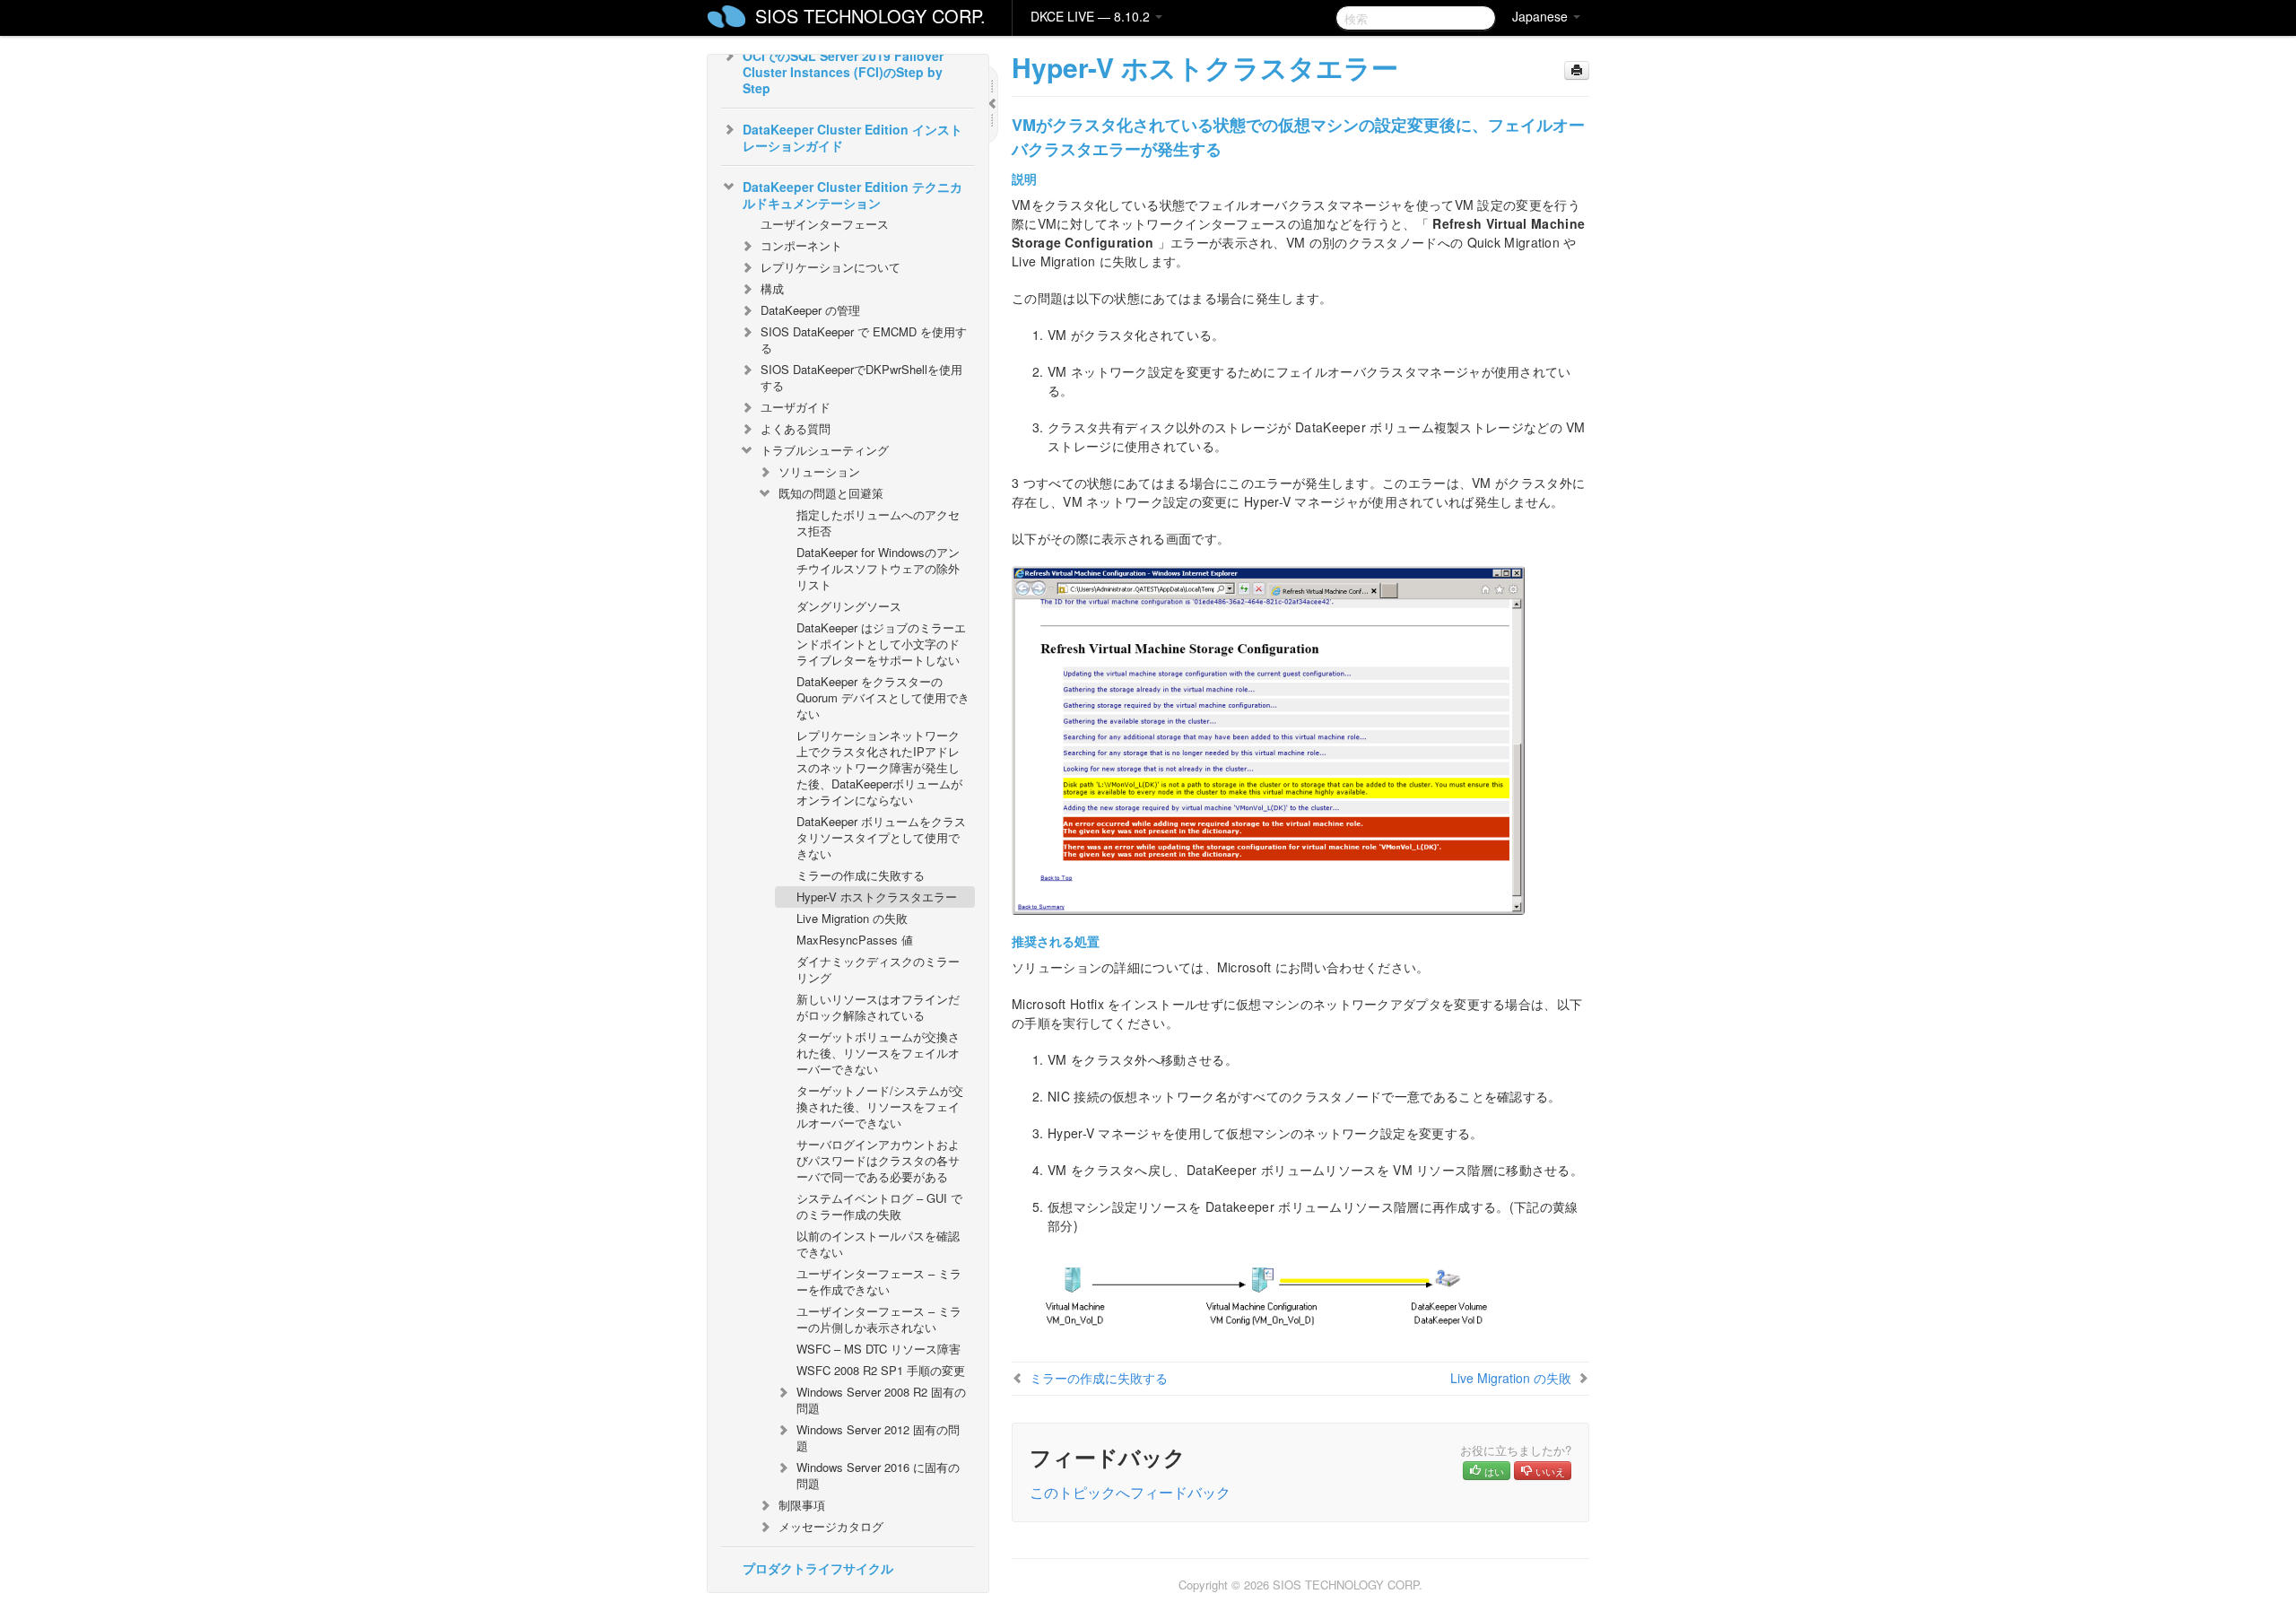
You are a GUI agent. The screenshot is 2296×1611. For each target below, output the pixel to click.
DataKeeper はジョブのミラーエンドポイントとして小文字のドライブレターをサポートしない (881, 644)
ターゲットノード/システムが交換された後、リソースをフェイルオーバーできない (880, 1106)
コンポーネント (801, 245)
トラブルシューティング (825, 450)
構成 (772, 288)
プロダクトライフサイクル (818, 1568)
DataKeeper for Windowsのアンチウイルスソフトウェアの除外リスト (878, 568)
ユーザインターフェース (825, 224)
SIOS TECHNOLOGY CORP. (870, 16)
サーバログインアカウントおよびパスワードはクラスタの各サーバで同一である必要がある (878, 1160)
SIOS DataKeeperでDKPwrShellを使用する (861, 377)
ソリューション (819, 471)
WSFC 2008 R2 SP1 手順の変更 (881, 1370)
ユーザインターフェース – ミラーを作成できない (879, 1281)
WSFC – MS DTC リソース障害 (878, 1349)
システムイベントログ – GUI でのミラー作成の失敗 (879, 1206)
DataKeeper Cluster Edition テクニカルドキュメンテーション (852, 195)
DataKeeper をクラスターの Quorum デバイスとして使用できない (883, 697)
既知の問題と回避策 (831, 493)
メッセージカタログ (831, 1526)
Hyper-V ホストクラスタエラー (877, 897)
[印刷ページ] (1577, 70)
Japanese (1542, 16)
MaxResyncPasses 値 (855, 940)
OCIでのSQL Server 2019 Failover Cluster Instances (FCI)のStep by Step (843, 72)
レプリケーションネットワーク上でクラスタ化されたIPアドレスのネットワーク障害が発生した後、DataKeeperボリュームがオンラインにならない (879, 767)
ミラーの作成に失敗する (861, 875)
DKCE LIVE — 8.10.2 (1092, 16)
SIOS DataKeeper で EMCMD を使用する (864, 340)
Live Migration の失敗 (852, 918)
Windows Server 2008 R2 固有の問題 (881, 1400)
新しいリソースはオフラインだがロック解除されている (878, 1007)
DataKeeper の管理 (810, 310)
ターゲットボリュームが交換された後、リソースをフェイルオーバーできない (878, 1053)
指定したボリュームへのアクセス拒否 (878, 522)
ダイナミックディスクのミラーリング (878, 969)
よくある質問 (796, 428)
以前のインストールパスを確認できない (878, 1244)
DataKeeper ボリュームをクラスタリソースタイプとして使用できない (881, 837)
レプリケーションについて (831, 267)
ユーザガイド (796, 407)
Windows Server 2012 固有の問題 (878, 1437)
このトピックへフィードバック (1130, 1492)
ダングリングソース (849, 606)
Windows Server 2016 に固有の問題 (878, 1475)
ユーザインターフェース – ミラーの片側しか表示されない (879, 1319)
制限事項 (802, 1505)
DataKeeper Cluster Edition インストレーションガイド (852, 137)
